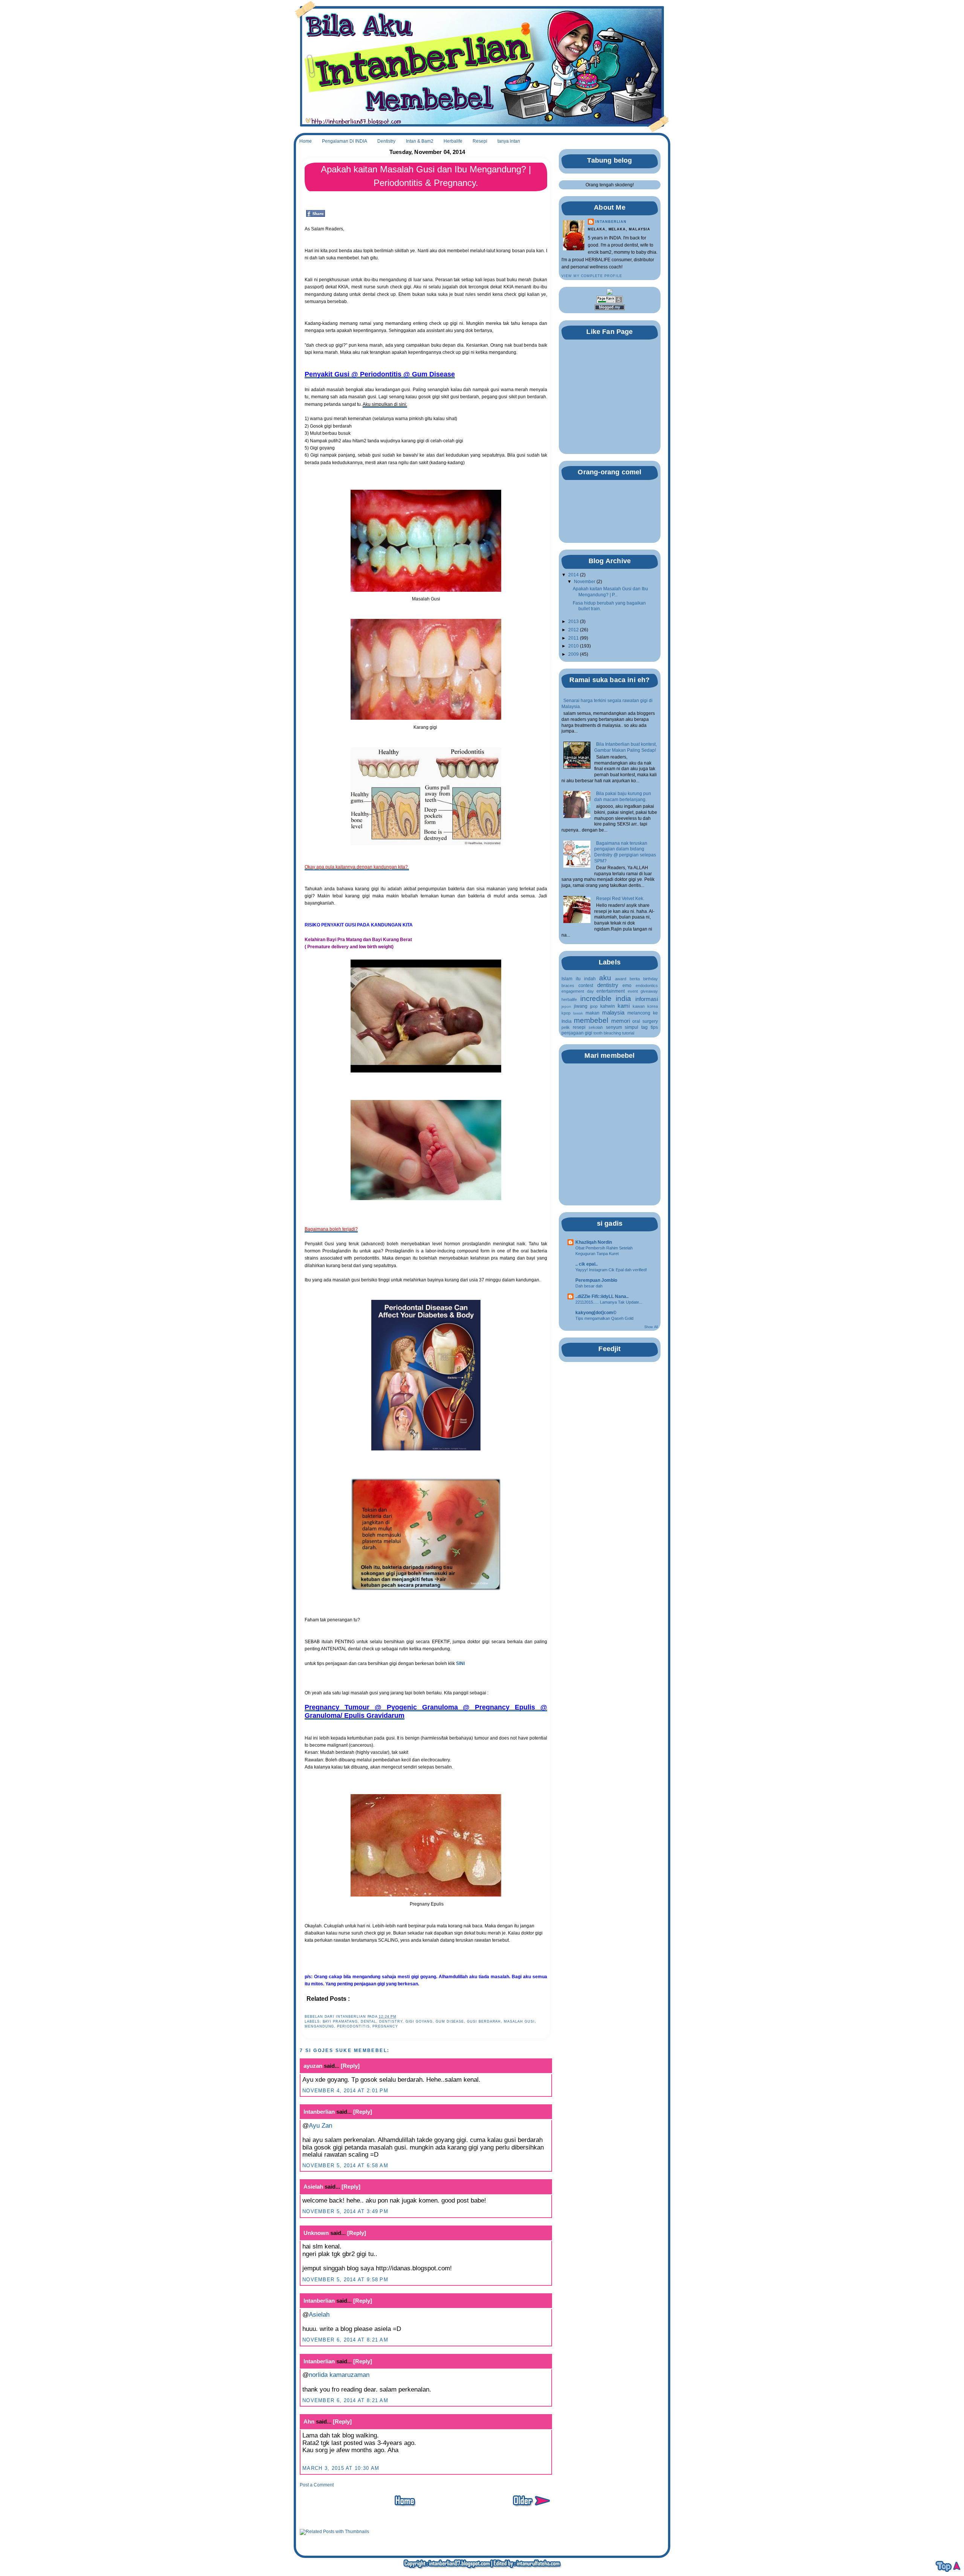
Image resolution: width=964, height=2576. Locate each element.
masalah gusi (519, 2021)
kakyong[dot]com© (596, 1313)
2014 (574, 575)
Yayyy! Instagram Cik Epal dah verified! (611, 1270)
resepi (579, 1027)
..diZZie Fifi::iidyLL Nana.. (602, 1296)
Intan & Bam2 (420, 141)
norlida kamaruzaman (339, 2375)
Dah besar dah (589, 1286)
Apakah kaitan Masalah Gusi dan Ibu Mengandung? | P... (610, 592)
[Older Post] (531, 2508)
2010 (574, 646)
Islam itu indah (579, 979)
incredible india (606, 998)
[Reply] (350, 2066)
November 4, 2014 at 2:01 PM (345, 2091)
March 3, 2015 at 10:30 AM (341, 2468)
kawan (639, 1006)
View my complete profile (592, 276)
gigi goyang (419, 2021)
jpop (594, 1006)
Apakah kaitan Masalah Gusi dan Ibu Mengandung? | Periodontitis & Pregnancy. (426, 176)
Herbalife (453, 141)
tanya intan (509, 141)
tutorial (628, 1033)
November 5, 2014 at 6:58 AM (345, 2165)
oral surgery (645, 1021)
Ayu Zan (320, 2126)
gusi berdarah (484, 2021)
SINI (460, 1664)
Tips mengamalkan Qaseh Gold (604, 1318)
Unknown (316, 2233)
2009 (574, 654)
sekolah (596, 1027)
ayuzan (313, 2066)
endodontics (647, 986)
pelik (566, 1027)
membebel (591, 1020)
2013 (574, 622)
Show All (651, 1327)
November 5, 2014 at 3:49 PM (345, 2211)
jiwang (581, 1006)
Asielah (313, 2187)
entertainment (611, 991)
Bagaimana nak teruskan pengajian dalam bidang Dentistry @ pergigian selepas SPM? (625, 852)
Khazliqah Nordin (594, 1242)
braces (568, 986)
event (633, 991)
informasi (647, 999)
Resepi (480, 141)
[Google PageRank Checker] (610, 302)
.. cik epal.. (586, 1264)
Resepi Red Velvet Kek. (620, 899)
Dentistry (386, 141)
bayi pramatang (340, 2021)
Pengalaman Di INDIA (345, 141)
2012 (574, 630)
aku (605, 978)
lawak (578, 1013)
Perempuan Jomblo (596, 1280)
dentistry (391, 2021)
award (621, 979)
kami (624, 1006)
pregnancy (385, 2026)
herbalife (569, 999)
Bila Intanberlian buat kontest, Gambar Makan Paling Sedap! (625, 747)
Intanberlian (319, 2112)
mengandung (319, 2026)
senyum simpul (622, 1027)
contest (586, 986)
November (585, 582)
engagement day (578, 991)
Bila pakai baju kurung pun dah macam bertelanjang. (623, 797)
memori (621, 1021)
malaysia (613, 1013)
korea (653, 1006)
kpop (566, 1013)
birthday (651, 979)
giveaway (649, 991)
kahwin (608, 1006)
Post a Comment (317, 2485)
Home (306, 141)
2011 (574, 638)
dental (369, 2021)
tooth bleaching (607, 1033)
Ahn (309, 2421)
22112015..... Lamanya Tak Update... (609, 1302)
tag (644, 1027)
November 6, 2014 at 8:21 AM (345, 2340)
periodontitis (353, 2026)
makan (593, 1013)
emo (627, 986)
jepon (566, 1006)
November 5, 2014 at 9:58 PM (345, 2280)
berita (635, 979)
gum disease (450, 2021)
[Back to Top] (948, 2567)
